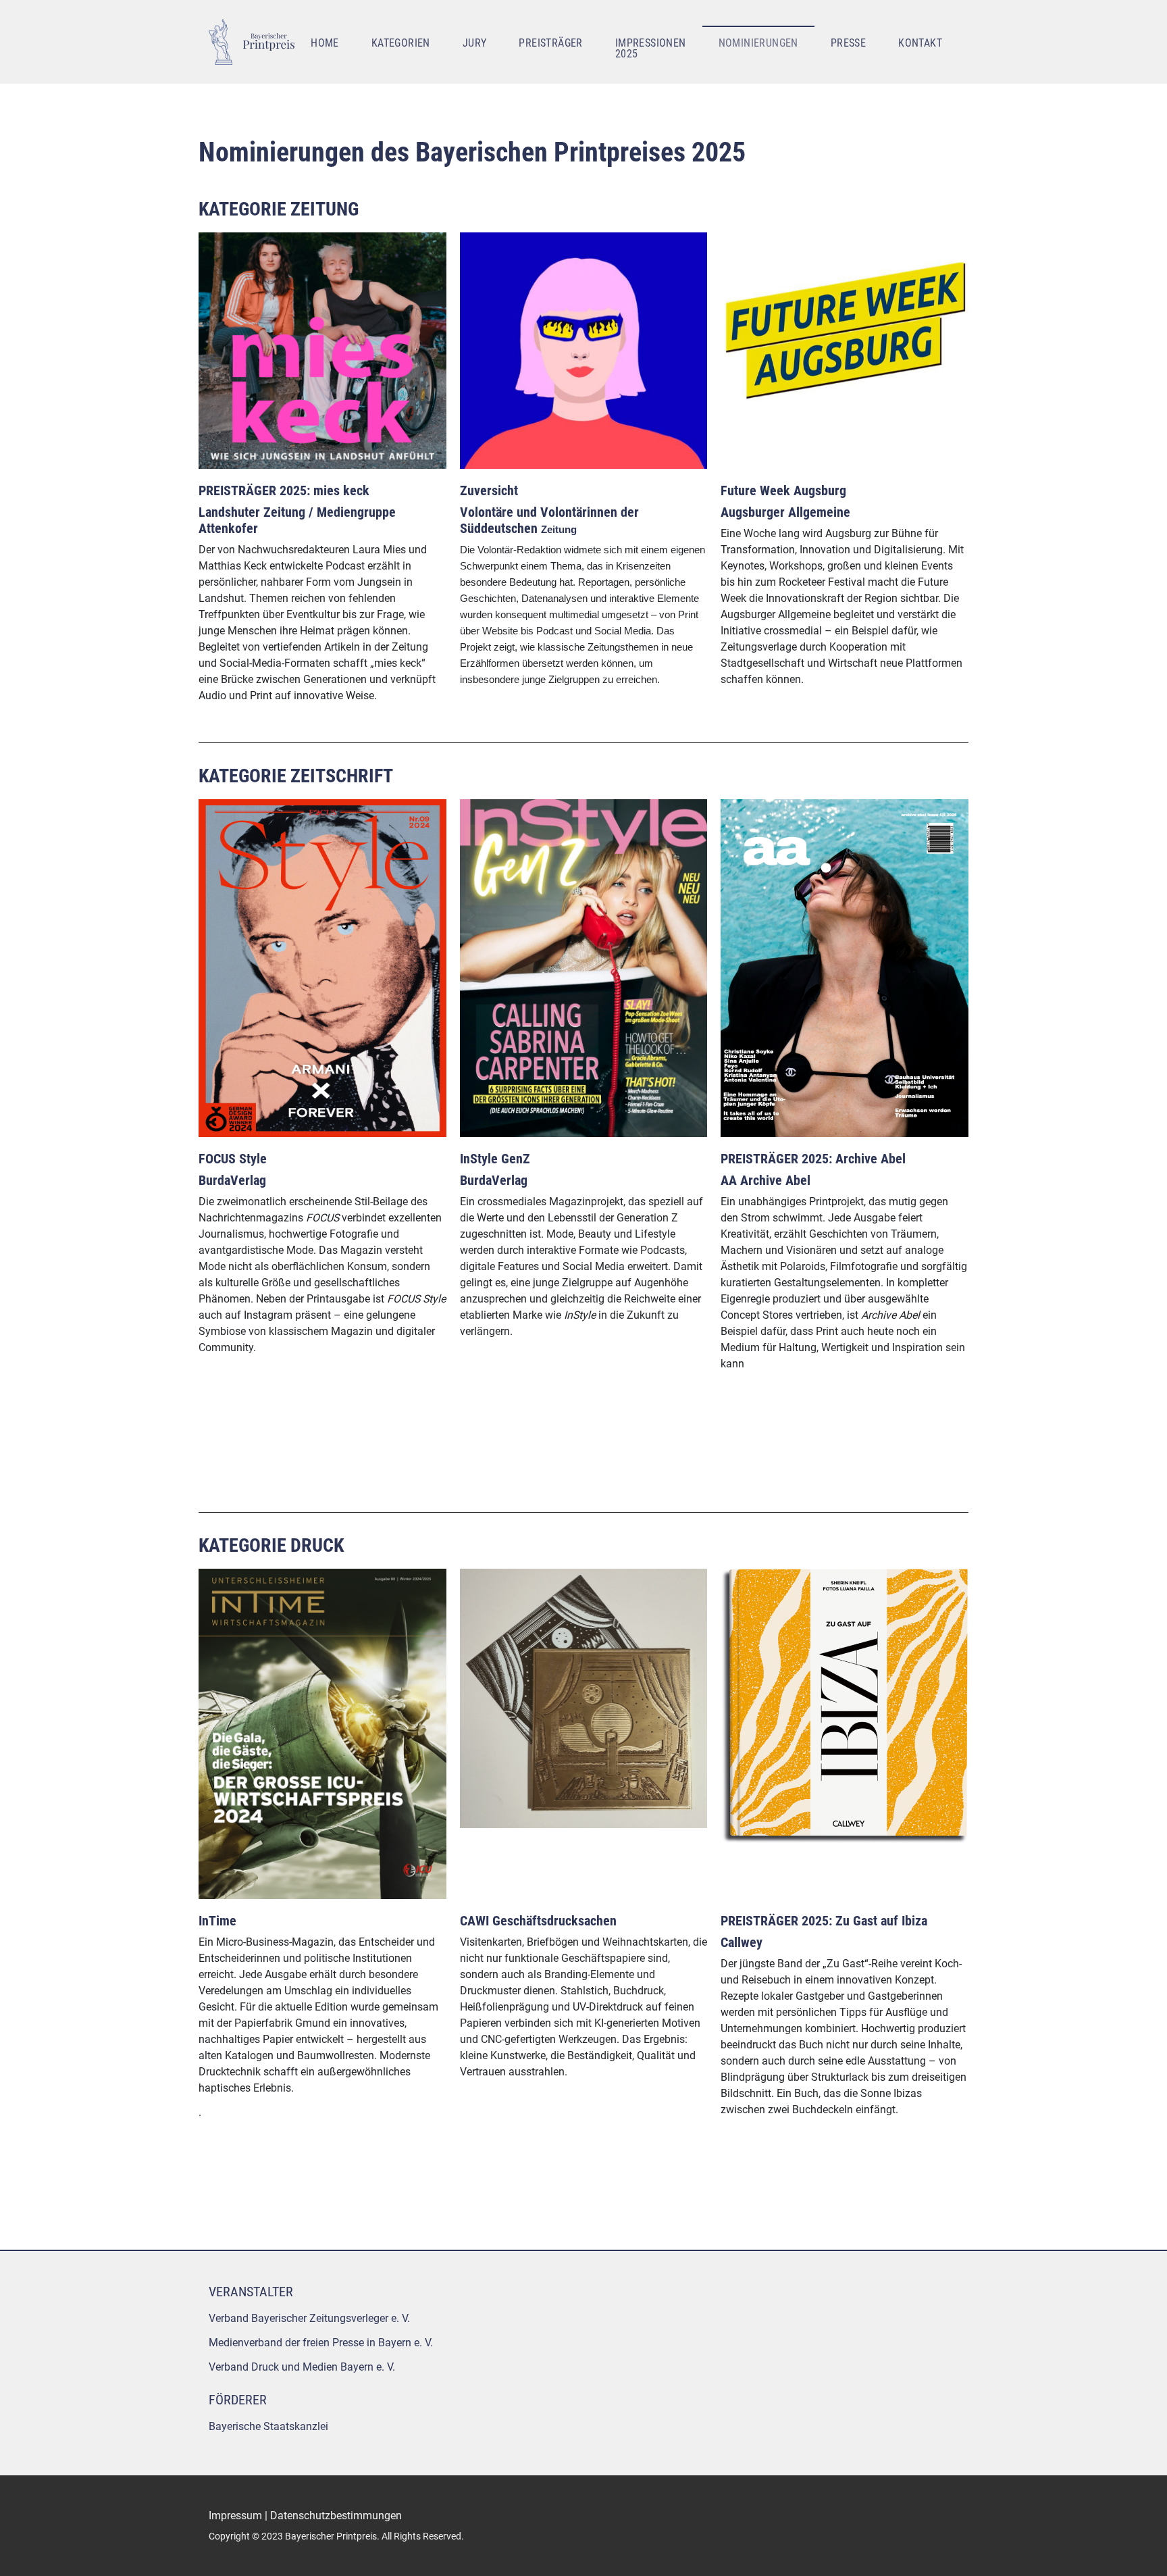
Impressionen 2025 (651, 48)
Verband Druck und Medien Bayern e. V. (302, 2367)
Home (325, 43)
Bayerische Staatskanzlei (268, 2426)
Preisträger (550, 43)
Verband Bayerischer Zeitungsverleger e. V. (309, 2318)
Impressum (235, 2516)
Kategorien (401, 43)
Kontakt (920, 43)
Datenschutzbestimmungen (336, 2516)
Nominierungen (758, 43)
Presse (848, 43)
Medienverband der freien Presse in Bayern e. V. (321, 2343)
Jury (475, 43)
